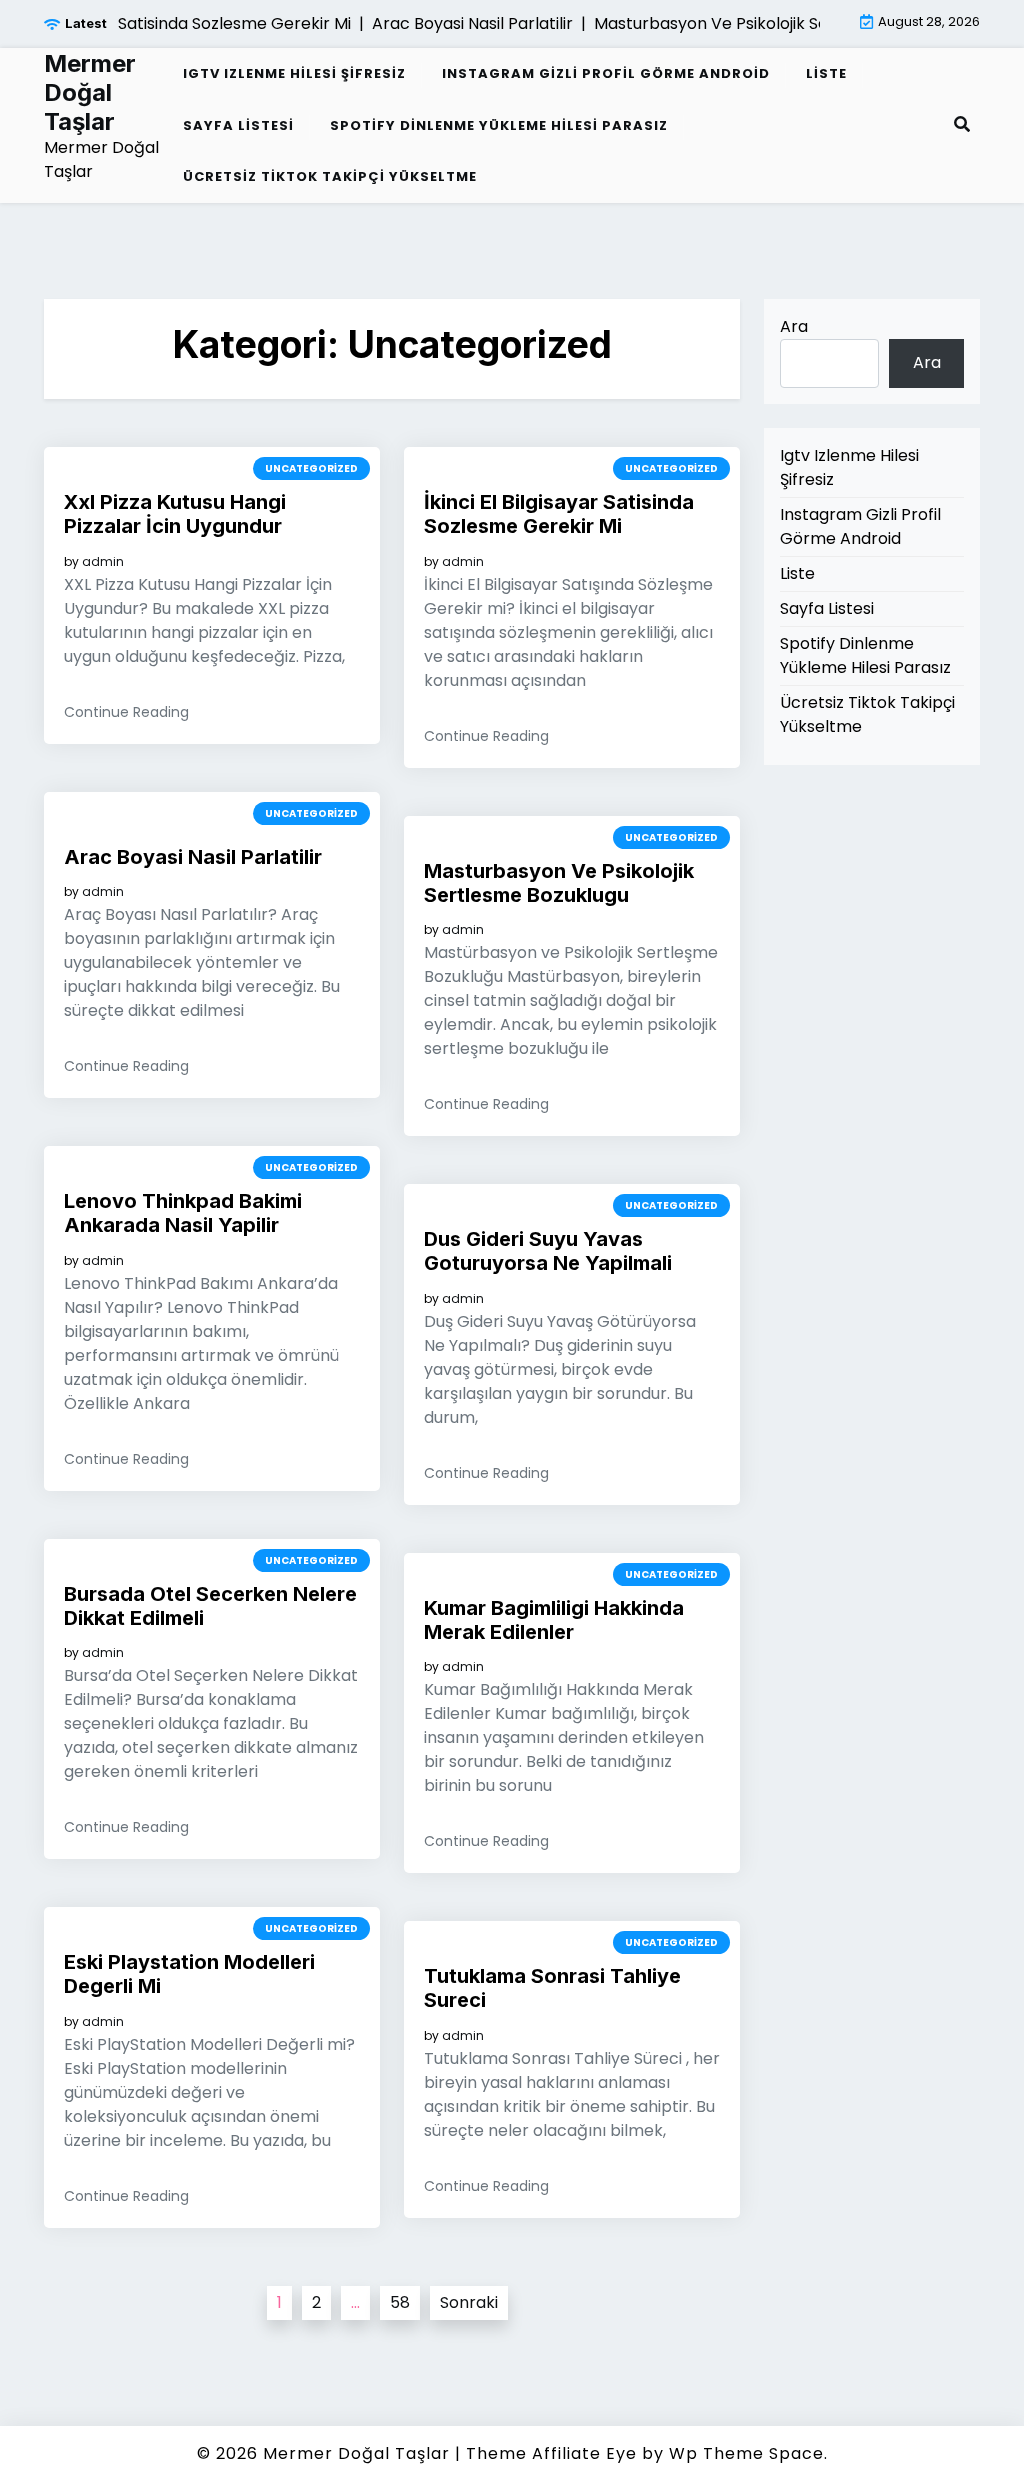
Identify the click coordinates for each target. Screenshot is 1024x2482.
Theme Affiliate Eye (551, 2453)
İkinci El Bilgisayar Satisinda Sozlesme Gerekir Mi (559, 514)
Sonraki (469, 2302)
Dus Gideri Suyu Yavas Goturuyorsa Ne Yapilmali (548, 1251)
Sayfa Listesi (238, 125)
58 (400, 2302)
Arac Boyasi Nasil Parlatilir (193, 857)
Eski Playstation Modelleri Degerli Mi (189, 1974)
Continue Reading (126, 712)
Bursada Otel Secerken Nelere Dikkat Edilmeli (210, 1606)
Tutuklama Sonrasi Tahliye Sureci (552, 1988)
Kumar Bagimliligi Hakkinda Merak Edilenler (554, 1620)
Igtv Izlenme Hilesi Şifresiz (294, 73)
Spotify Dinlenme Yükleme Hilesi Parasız (499, 125)
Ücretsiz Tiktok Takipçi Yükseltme (330, 176)
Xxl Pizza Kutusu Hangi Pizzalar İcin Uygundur (175, 514)
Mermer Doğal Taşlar (90, 93)
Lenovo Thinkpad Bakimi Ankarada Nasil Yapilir (183, 1213)
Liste (826, 73)
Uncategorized (311, 468)
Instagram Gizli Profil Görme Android (606, 73)
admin (103, 562)
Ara (794, 326)
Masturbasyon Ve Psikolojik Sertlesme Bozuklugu (559, 883)
